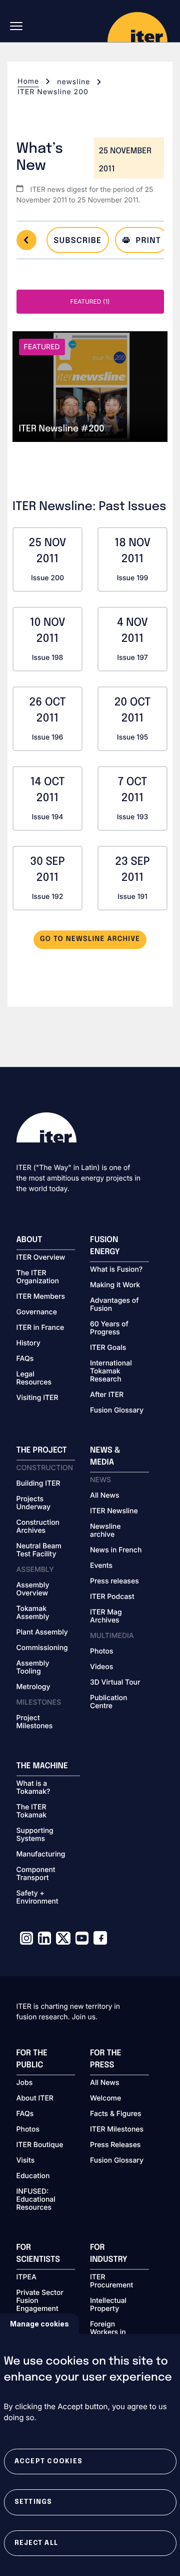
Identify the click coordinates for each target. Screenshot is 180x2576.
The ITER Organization (38, 1277)
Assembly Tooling (33, 1668)
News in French (116, 1550)
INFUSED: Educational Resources (36, 2200)
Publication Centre (108, 1702)
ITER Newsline (114, 1511)
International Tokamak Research (111, 1371)
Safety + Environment (37, 1898)
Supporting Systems (35, 1835)
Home (28, 81)
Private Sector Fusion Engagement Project (40, 2305)
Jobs (25, 2083)
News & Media (105, 1456)
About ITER (35, 2098)
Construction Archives (38, 1527)
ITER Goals (108, 1348)
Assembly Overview (33, 1589)
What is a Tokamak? (33, 1788)
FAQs (25, 1359)
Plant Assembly (42, 1632)
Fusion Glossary (117, 1411)
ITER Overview (41, 1258)
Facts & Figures (116, 2114)
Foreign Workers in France (108, 2332)
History (28, 1343)
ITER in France (40, 1328)
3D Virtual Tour (115, 1683)
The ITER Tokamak (32, 1811)
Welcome (105, 2098)
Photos (101, 1652)
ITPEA (26, 2277)
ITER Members (41, 1297)
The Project (42, 1450)
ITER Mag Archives (106, 1616)
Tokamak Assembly (33, 1613)
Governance (37, 1312)
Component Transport (36, 1874)
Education (33, 2176)
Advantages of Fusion (114, 1305)
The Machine (42, 1766)
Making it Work (115, 1285)
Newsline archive (105, 1531)
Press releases (114, 1581)
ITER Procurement (111, 2281)
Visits (26, 2161)
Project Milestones (35, 1722)
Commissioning (42, 1648)
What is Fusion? (116, 1270)
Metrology (33, 1687)
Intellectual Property (108, 2305)
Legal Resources (34, 1378)
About (29, 1240)
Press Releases (115, 2145)
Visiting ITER (37, 1398)
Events (101, 1566)
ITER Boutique (40, 2145)
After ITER (107, 1395)
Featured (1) (90, 301)
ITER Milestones (117, 2130)
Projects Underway (34, 1503)
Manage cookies (39, 2324)
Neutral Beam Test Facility (39, 1550)
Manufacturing (41, 1854)
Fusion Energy (105, 1246)
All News (104, 1496)
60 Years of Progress (109, 1328)
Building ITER (38, 1484)
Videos (101, 1667)
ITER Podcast (112, 1597)
